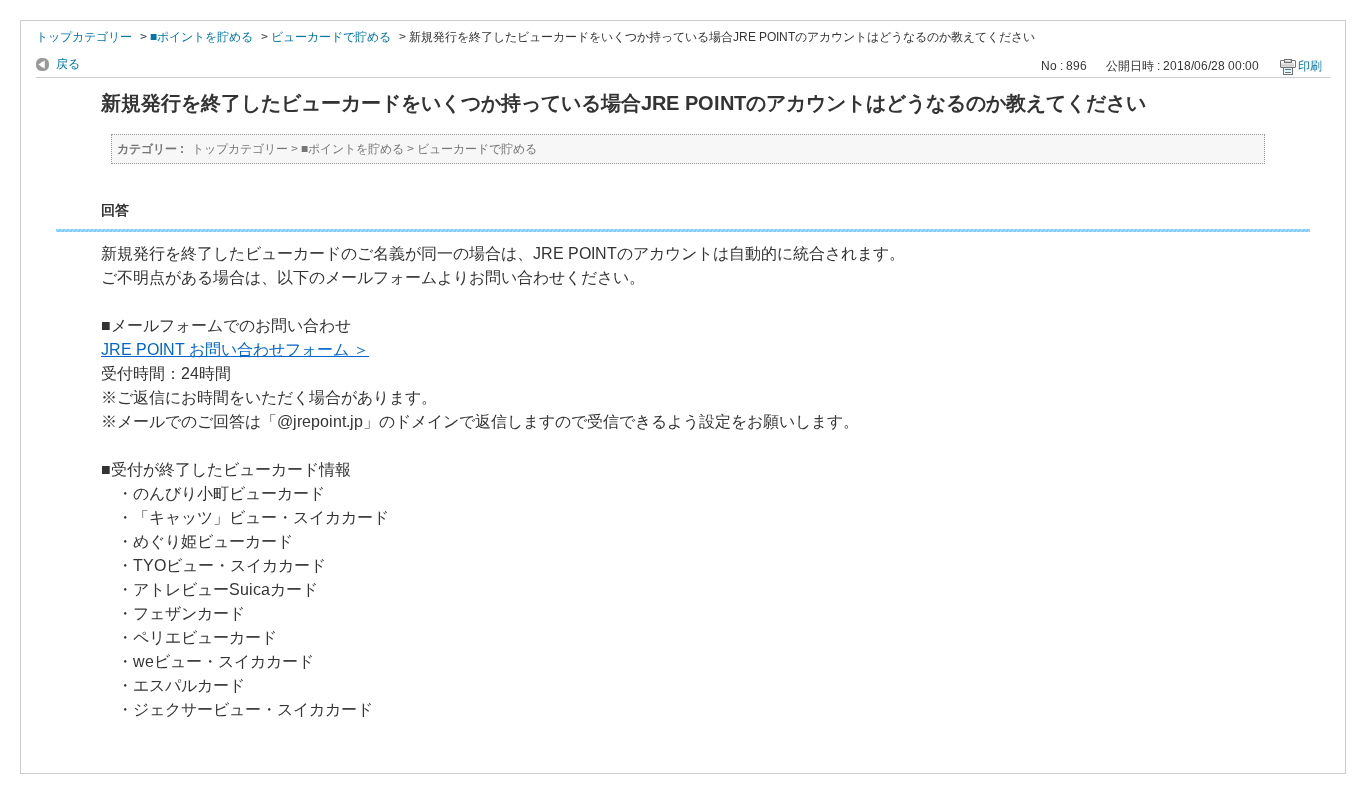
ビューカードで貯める (331, 37)
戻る (68, 64)
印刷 (1310, 66)
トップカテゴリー (84, 37)
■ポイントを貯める (201, 37)
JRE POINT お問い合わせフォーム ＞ (235, 349)
